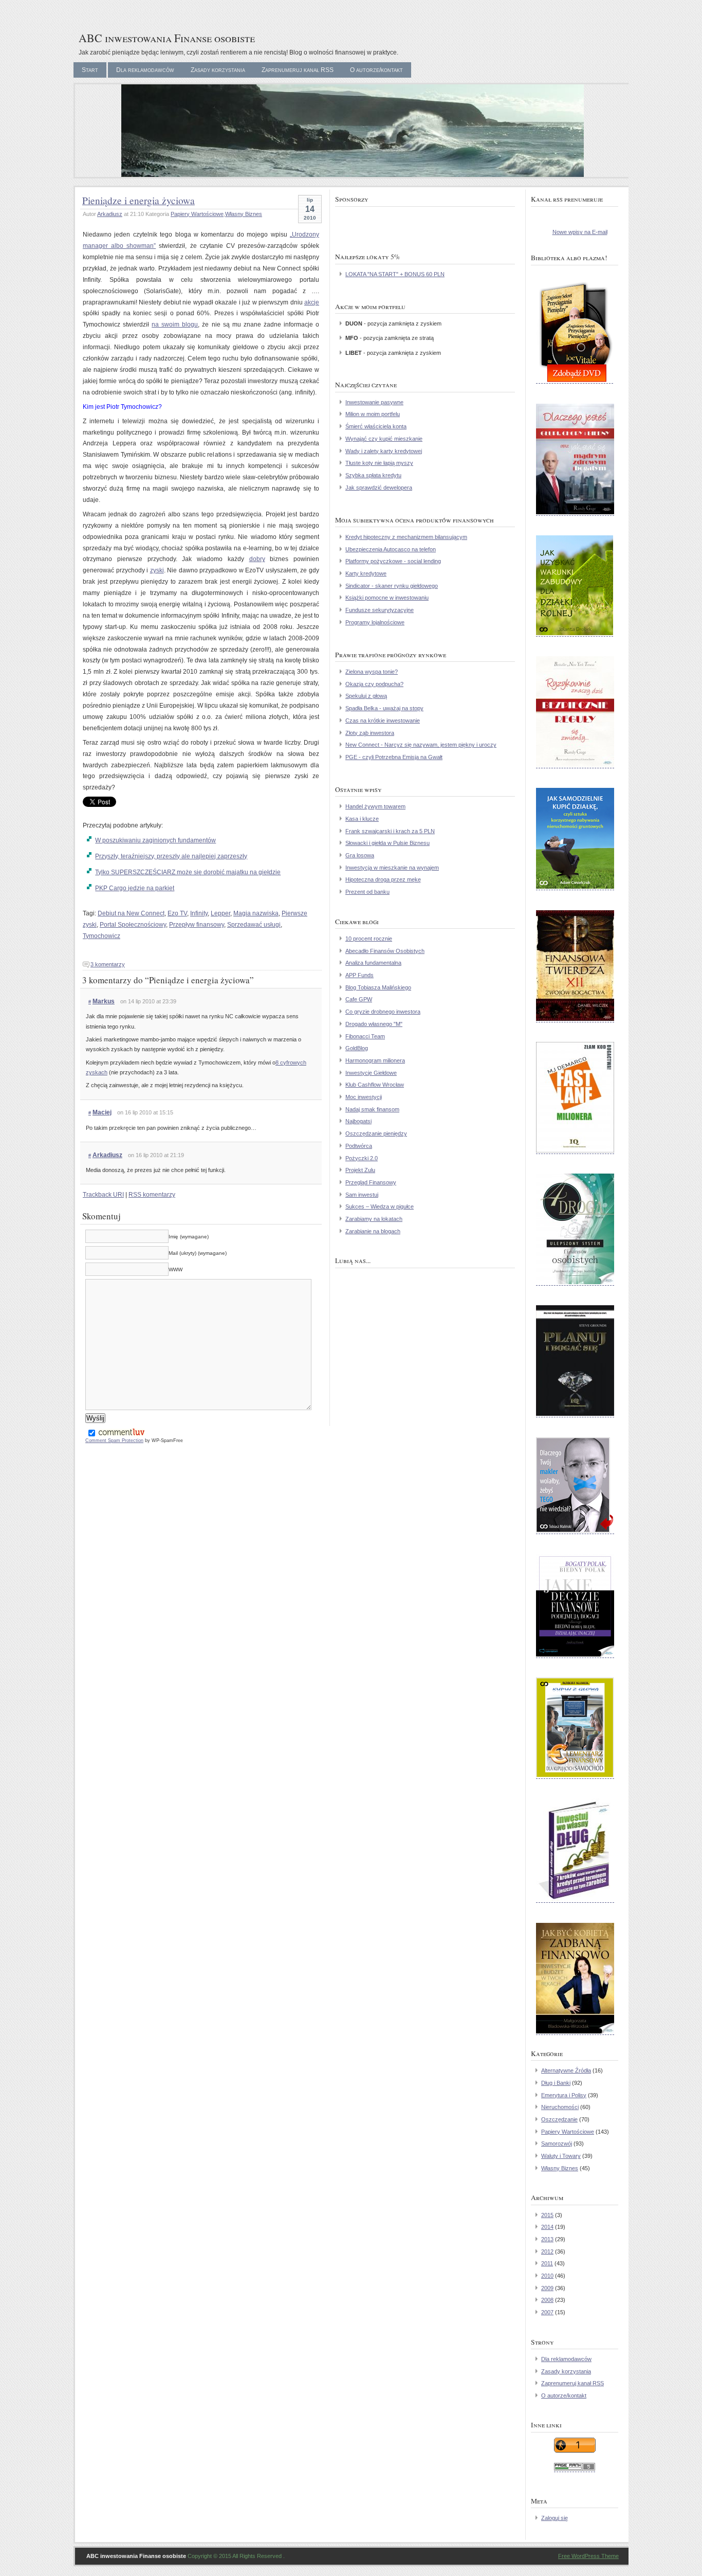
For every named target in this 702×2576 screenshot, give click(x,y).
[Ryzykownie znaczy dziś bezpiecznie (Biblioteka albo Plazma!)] (575, 766)
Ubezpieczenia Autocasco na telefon (391, 549)
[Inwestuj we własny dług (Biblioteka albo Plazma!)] (575, 1901)
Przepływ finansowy (197, 925)
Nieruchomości (560, 2107)
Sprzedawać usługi (254, 925)
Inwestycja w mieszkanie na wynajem (392, 868)
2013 (547, 2239)
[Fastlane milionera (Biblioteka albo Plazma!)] (575, 1152)
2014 (547, 2227)
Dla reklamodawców (145, 70)
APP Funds (359, 975)
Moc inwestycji (364, 1097)
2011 (547, 2263)
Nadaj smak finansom (372, 1109)
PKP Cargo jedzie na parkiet (135, 888)
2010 (547, 2276)
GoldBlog (357, 1048)
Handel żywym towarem (375, 806)
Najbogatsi (358, 1121)
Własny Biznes (244, 214)
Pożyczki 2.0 (362, 1158)
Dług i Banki (556, 2083)
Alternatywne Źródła (566, 2070)
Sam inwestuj (362, 1195)
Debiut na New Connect (131, 913)
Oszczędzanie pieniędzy (376, 1133)
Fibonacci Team (365, 1036)
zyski (157, 570)
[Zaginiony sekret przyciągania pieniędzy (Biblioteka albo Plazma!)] (575, 382)
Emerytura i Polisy (564, 2095)
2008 (547, 2300)
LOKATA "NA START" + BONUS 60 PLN (395, 274)
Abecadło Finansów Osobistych (385, 951)
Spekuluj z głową (366, 696)
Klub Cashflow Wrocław (375, 1085)
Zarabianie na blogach (373, 1231)
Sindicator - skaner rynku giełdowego (392, 586)
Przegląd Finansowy (371, 1182)
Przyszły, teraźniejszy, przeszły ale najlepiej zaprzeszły (171, 856)
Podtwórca (359, 1146)
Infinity (199, 913)
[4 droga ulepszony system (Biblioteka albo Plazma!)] (575, 1284)
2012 (547, 2251)
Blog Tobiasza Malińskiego (378, 987)
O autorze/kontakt (376, 70)
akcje (312, 302)
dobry (257, 559)
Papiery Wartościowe (197, 214)
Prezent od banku (367, 892)
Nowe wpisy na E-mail (580, 232)
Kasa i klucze (362, 819)
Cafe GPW (359, 999)
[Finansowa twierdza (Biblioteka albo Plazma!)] (575, 1020)
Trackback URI (103, 1195)
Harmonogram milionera (375, 1060)
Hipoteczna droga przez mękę (383, 879)
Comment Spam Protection (114, 1440)
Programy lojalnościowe (375, 622)
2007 (547, 2312)
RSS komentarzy (152, 1195)
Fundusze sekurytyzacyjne (380, 610)
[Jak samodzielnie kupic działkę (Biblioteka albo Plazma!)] (575, 888)
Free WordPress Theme (588, 2556)
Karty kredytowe (366, 573)
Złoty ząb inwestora (370, 733)
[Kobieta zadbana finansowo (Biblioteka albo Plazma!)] (575, 2033)
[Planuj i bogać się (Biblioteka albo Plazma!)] (575, 1415)
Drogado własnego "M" (374, 1024)
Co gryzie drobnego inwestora (383, 1012)
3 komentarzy (108, 964)
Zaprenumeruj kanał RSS (298, 70)
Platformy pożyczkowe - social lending (393, 561)
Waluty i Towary (561, 2156)
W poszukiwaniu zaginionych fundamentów (155, 840)
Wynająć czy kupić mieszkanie (384, 439)
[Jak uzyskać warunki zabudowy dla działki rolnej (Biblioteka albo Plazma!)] (575, 635)
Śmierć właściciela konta (376, 426)
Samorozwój (557, 2143)
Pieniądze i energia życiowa (138, 200)
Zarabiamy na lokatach (374, 1219)
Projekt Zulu (360, 1170)
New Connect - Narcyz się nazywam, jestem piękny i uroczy (421, 745)
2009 (547, 2288)
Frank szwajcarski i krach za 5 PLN (390, 831)
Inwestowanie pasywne (374, 402)
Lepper (220, 913)
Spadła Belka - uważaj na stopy (384, 708)
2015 (547, 2215)
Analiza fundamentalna (373, 963)
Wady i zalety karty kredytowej (384, 451)
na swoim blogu (175, 325)
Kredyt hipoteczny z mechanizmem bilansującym (406, 537)
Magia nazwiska (256, 913)
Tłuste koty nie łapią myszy (379, 463)
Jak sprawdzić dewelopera (379, 488)
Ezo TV (177, 913)
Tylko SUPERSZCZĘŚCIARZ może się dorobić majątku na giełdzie (188, 872)
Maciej (102, 1112)
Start (90, 70)
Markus (104, 1001)
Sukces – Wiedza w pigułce (380, 1206)
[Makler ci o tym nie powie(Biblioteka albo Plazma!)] (575, 1532)
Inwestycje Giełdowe (371, 1073)
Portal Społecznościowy (133, 925)
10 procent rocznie (369, 939)
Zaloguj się (555, 2518)
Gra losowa (360, 855)
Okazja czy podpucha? (374, 684)
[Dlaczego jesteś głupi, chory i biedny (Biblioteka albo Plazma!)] (575, 514)
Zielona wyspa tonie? (372, 672)
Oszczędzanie (559, 2119)
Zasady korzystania (218, 70)
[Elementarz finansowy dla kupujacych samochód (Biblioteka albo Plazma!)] (575, 1777)
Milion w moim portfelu (373, 414)
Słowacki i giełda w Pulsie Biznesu (387, 843)
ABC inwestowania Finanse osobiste (167, 38)
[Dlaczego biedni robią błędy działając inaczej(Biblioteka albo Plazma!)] (575, 1656)
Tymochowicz (101, 936)
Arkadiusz (110, 214)
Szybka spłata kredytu (373, 475)
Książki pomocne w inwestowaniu (387, 598)
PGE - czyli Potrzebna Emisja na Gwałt (394, 757)
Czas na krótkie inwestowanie (383, 720)
